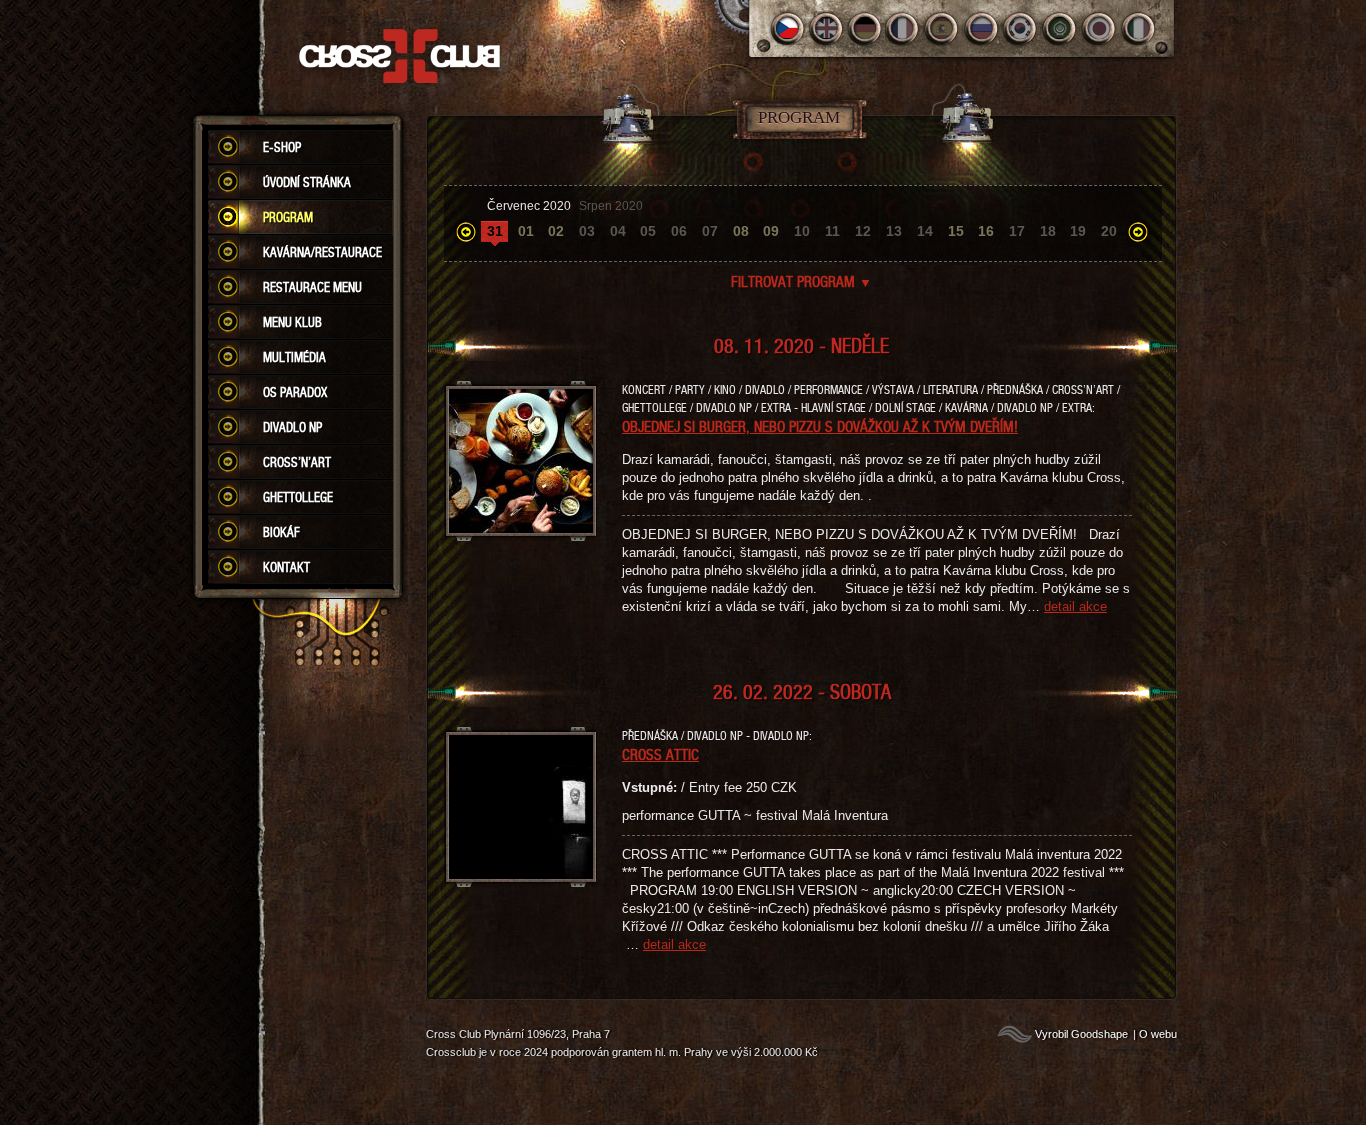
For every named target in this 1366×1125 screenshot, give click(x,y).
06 (679, 231)
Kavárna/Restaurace (322, 252)
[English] (826, 28)
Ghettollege (298, 497)
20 (1109, 231)
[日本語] (1099, 28)
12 (863, 231)
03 (587, 231)
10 (802, 231)
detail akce (1075, 606)
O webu (1158, 1034)
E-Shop (282, 147)
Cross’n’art (297, 462)
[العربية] (1060, 28)
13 (894, 231)
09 (771, 231)
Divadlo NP (292, 427)
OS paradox (295, 392)
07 (710, 231)
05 (648, 231)
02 (556, 231)
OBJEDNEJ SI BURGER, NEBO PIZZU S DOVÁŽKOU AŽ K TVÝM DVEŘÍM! (820, 426)
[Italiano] (1138, 28)
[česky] (787, 28)
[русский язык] (982, 28)
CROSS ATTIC (660, 754)
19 (1078, 231)
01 (526, 231)
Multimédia (294, 357)
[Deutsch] (865, 28)
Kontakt (286, 567)
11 (832, 231)
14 (925, 231)
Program (288, 217)
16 (986, 231)
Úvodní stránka (307, 182)
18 (1048, 231)
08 (741, 231)
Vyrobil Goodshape (1081, 1034)
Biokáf (281, 532)
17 (1017, 231)
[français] (904, 28)
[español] (943, 28)
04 (618, 231)
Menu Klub (292, 322)
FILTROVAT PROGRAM (801, 281)
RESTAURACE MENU (312, 287)
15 (956, 231)
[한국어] (1021, 28)
